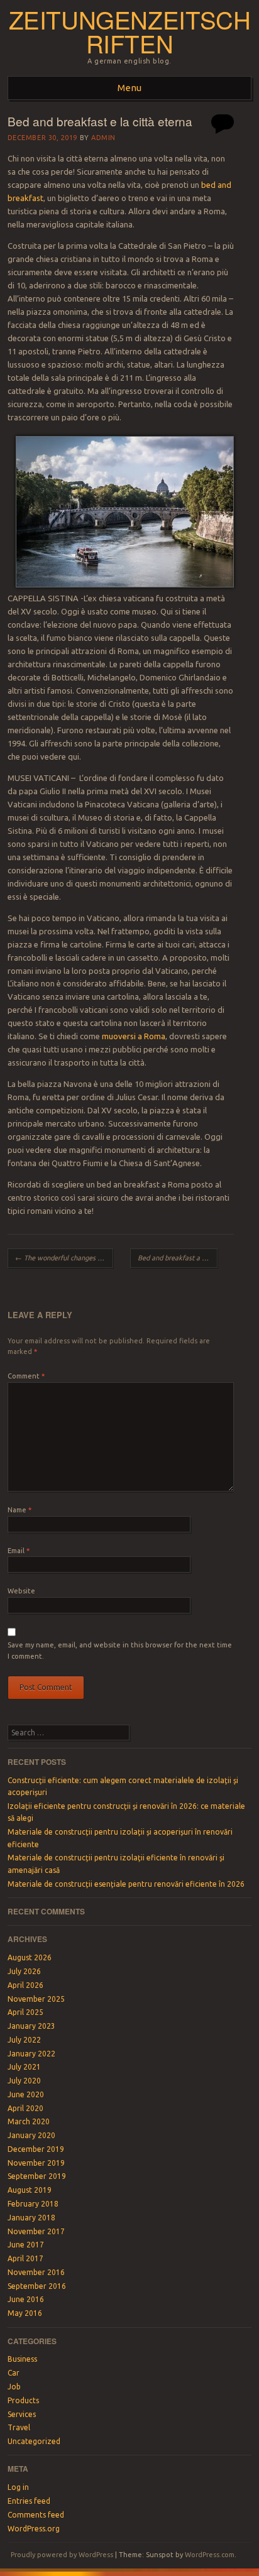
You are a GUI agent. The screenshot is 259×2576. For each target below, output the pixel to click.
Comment (26, 1376)
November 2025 (36, 1999)
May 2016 (25, 2313)
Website (21, 1591)
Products (23, 2400)
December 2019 (36, 2149)
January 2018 (31, 2218)
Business (22, 2359)
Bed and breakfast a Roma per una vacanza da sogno (178, 1258)
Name (19, 1510)
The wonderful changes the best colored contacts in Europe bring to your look (64, 1258)
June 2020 (26, 2094)
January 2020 (31, 2135)
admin (103, 138)
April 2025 (25, 2012)
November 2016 (36, 2272)
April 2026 (25, 1985)
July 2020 (24, 2081)
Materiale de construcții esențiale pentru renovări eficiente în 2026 (126, 1884)
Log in (18, 2487)
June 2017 (26, 2245)
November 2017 (36, 2231)
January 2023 (31, 2026)
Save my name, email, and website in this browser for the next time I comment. (120, 1651)
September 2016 (37, 2286)
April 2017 (25, 2258)
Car (14, 2373)
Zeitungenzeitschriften (130, 31)
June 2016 (26, 2299)
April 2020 (25, 2108)
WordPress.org (34, 2529)
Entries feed (29, 2501)
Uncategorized (34, 2441)
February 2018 (33, 2204)
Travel (19, 2427)
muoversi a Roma (134, 1036)
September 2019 (37, 2176)
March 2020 (29, 2121)
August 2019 (30, 2190)
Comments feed (36, 2515)
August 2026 (30, 1957)
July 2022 (24, 2040)
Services (22, 2414)
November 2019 (36, 2163)
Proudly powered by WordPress (62, 2555)
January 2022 (31, 2054)
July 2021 (24, 2067)
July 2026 (24, 1971)
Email (19, 1551)
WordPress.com (210, 2555)
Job (14, 2387)
